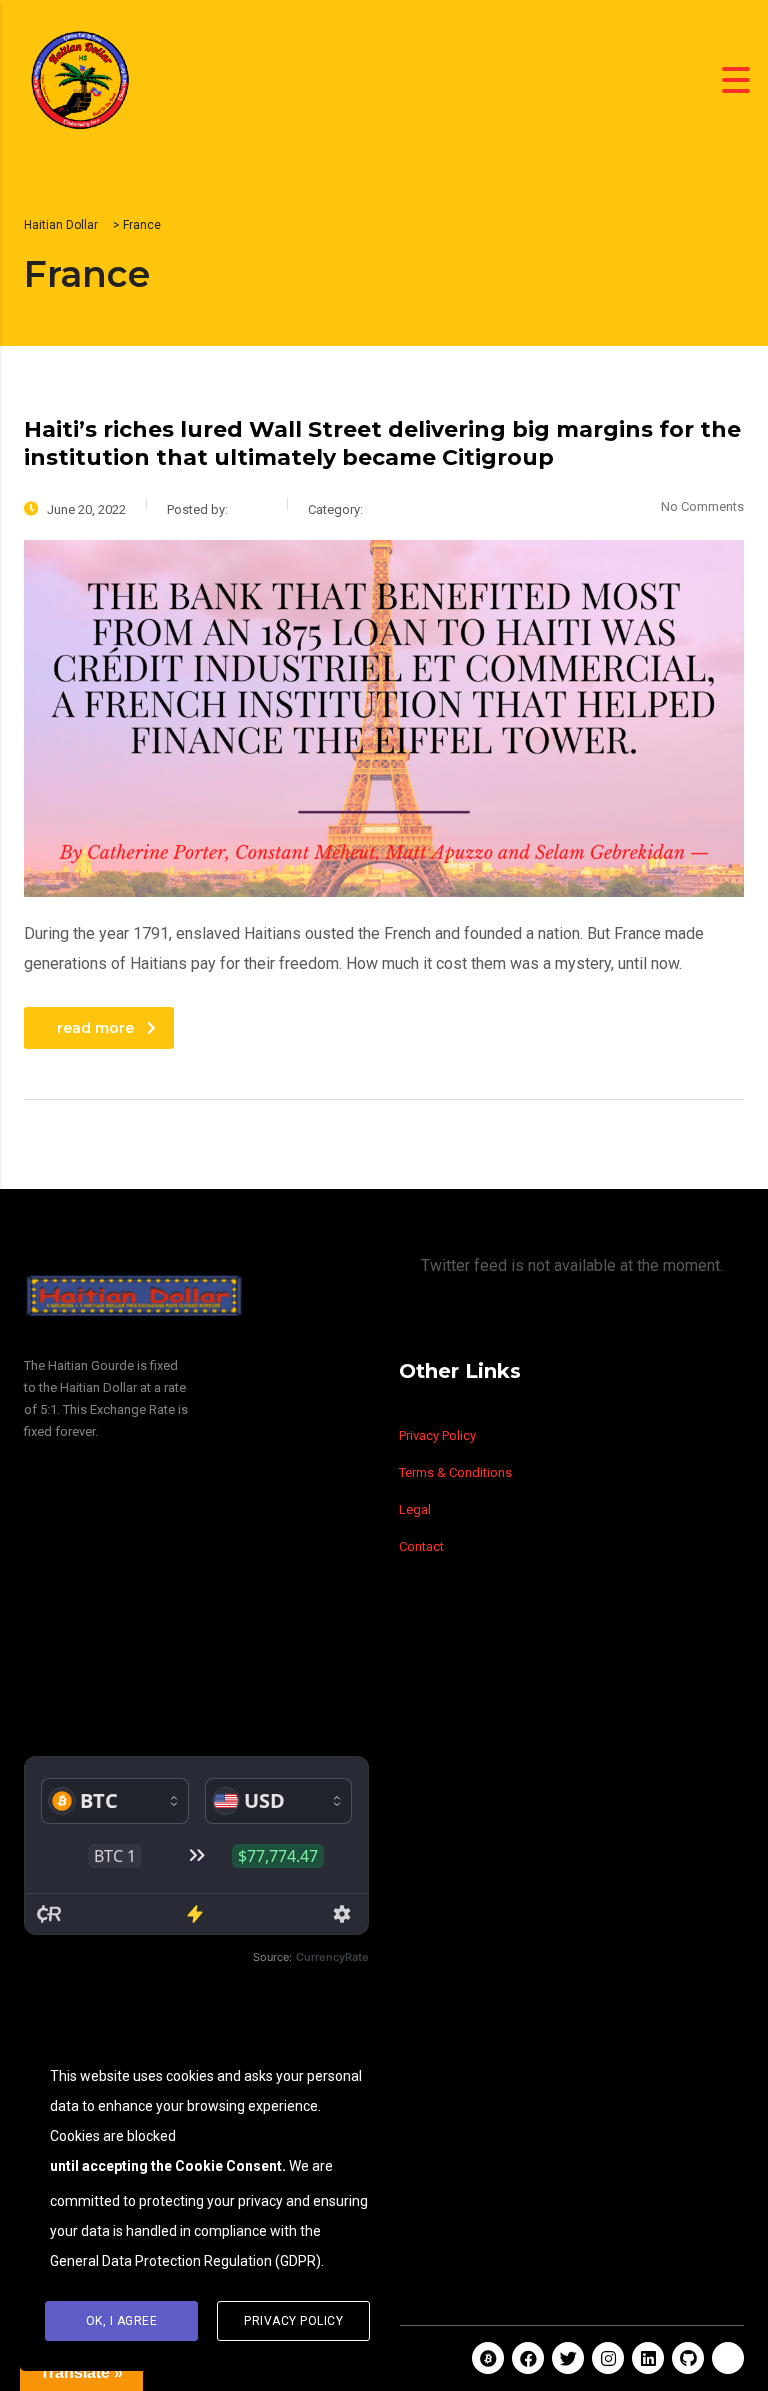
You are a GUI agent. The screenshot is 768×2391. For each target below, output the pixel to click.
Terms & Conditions (455, 1472)
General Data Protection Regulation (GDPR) (185, 2261)
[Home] (80, 78)
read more (95, 1028)
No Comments (702, 506)
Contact (421, 1546)
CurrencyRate (332, 1957)
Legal (415, 1509)
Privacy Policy (437, 1435)
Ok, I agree (122, 2321)
